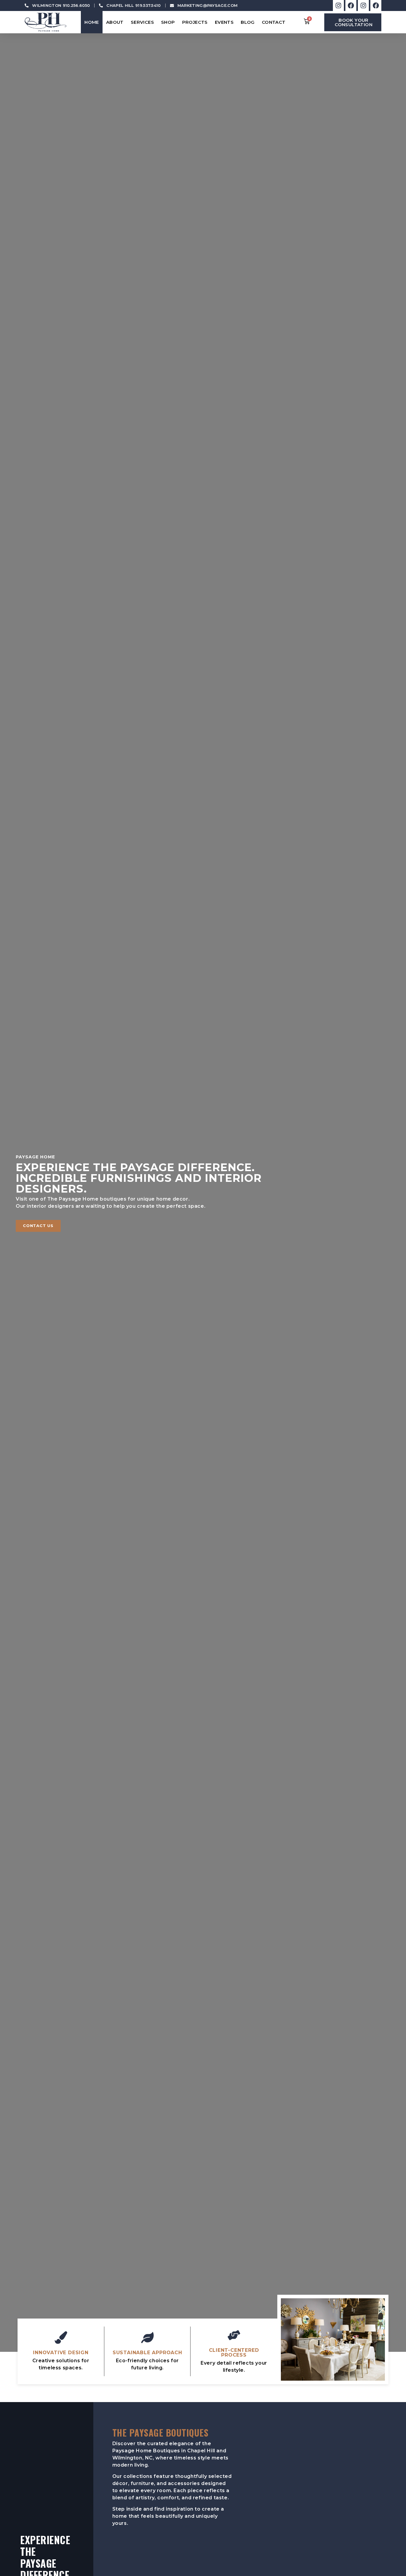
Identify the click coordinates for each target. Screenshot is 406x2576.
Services (142, 22)
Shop (168, 22)
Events (224, 22)
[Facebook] (351, 6)
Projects (195, 22)
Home (92, 22)
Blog (248, 22)
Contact (274, 22)
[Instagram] (338, 6)
